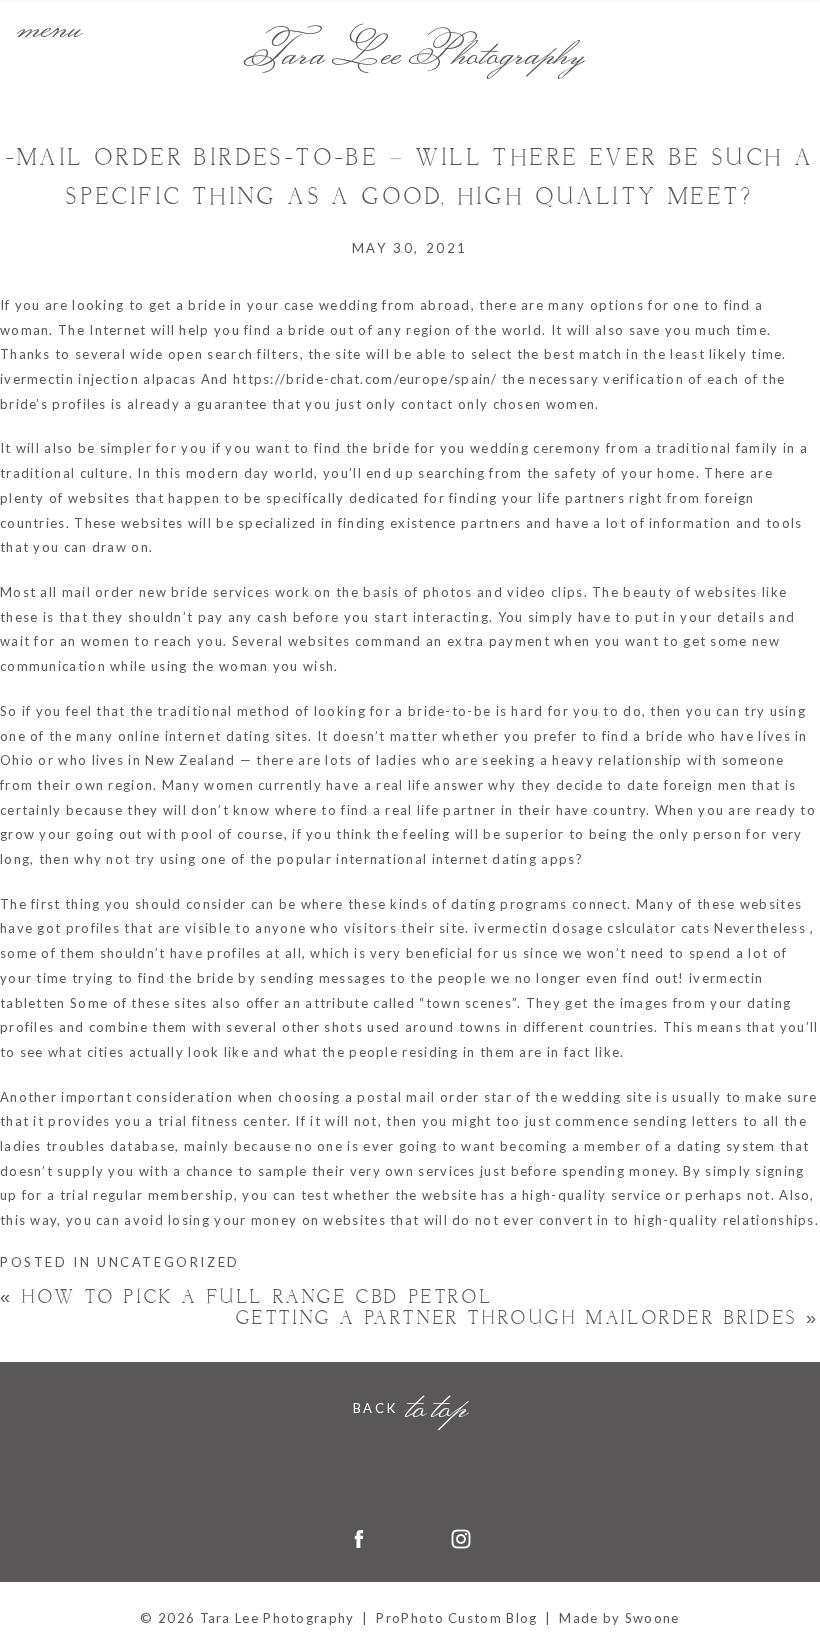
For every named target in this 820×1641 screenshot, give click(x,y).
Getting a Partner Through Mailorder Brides (528, 1318)
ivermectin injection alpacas (98, 379)
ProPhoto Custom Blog (456, 1618)
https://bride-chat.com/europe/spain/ (365, 379)
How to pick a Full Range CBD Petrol (246, 1297)
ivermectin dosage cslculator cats (592, 928)
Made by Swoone (619, 1618)
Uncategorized (168, 1262)
